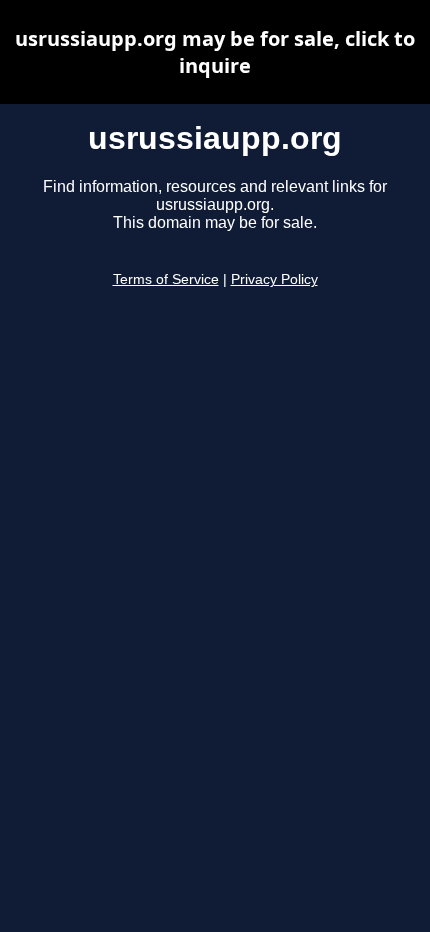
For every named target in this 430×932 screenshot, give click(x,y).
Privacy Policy (274, 279)
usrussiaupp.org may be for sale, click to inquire (215, 52)
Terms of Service (166, 279)
